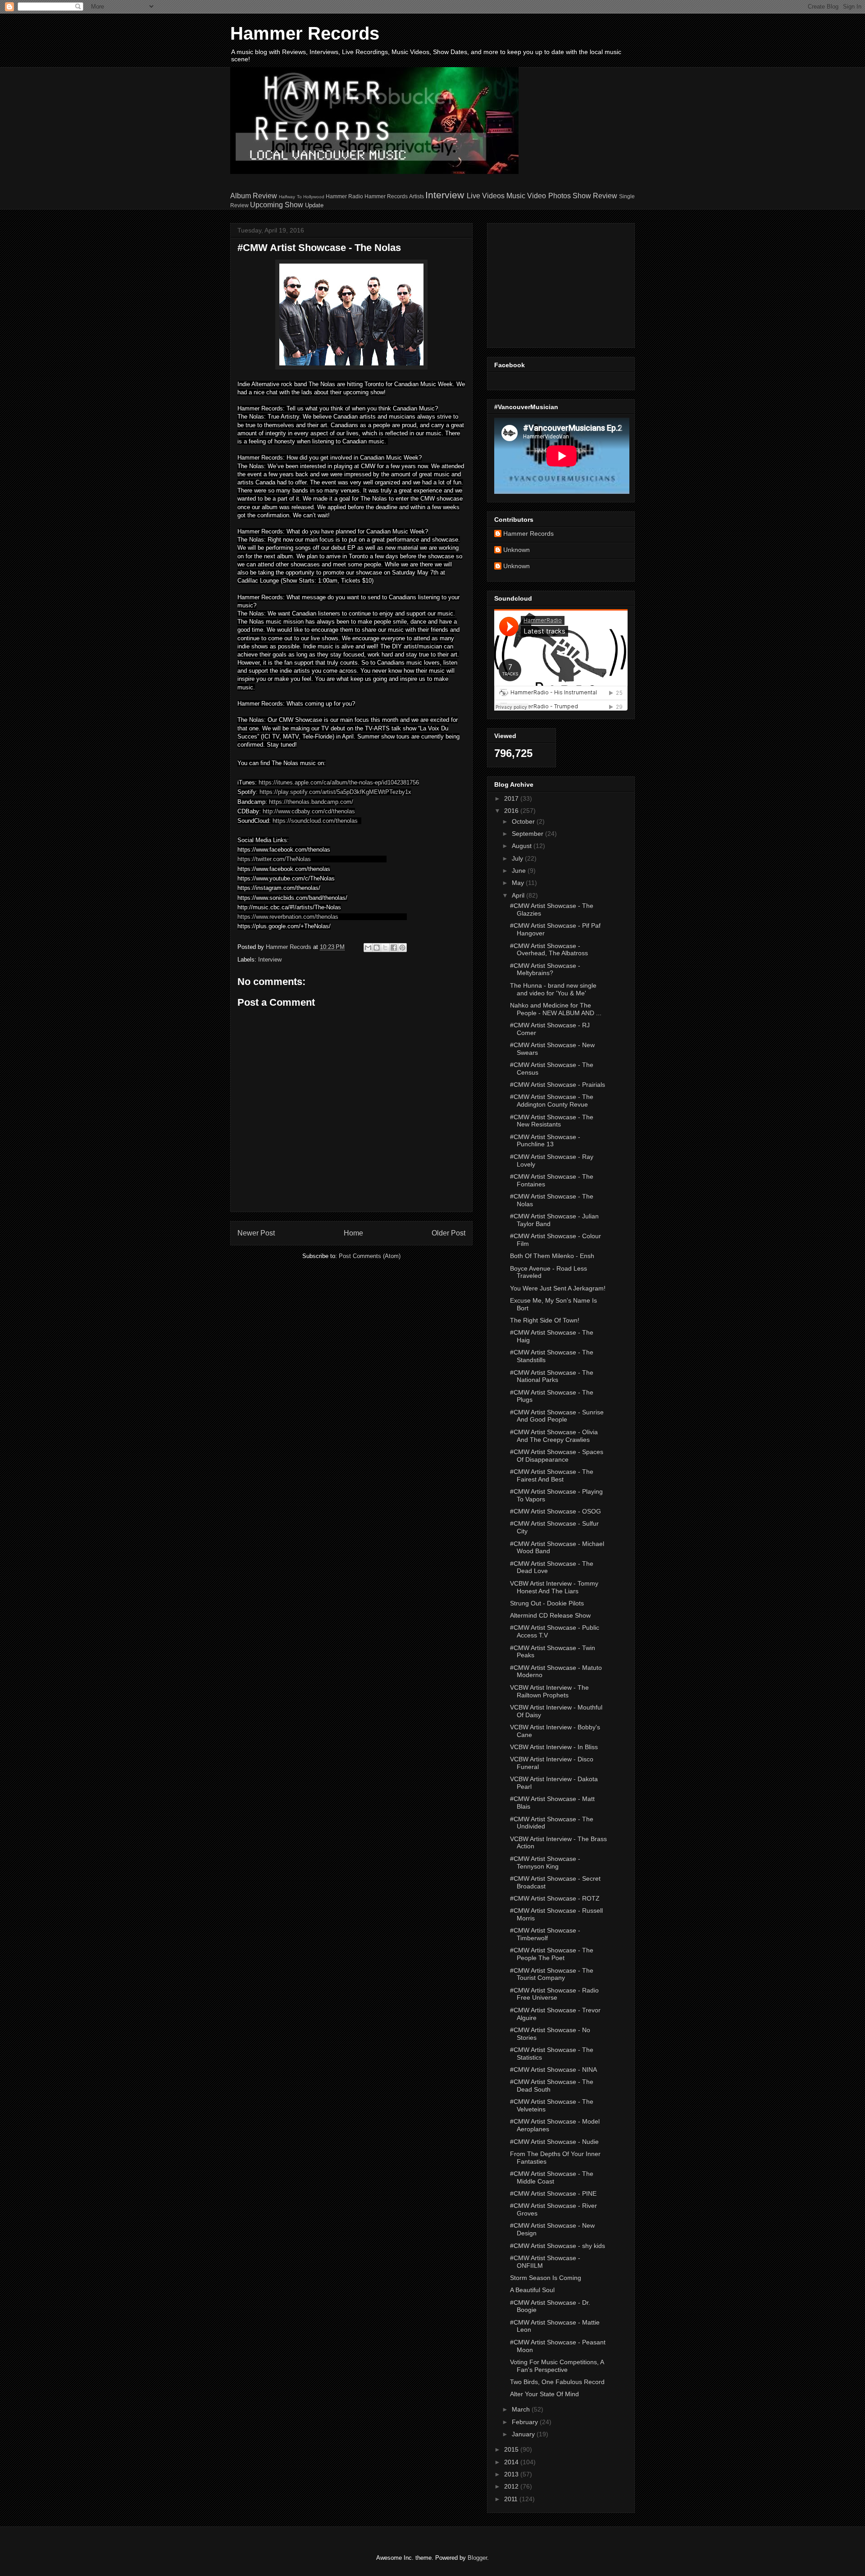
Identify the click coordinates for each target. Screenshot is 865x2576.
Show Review (595, 196)
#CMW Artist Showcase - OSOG (555, 1511)
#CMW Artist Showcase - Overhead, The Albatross (549, 950)
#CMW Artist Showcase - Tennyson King (545, 1862)
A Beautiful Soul (532, 2290)
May (519, 883)
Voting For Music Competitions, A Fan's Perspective (557, 2366)
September (528, 834)
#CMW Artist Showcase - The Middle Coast (552, 2177)
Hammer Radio (344, 196)
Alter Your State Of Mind (544, 2394)
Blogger (477, 2558)
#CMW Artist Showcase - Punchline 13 (545, 1141)
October (524, 821)
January (524, 2434)
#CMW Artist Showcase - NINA (553, 2070)
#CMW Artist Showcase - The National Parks (552, 1376)
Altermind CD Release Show (550, 1615)
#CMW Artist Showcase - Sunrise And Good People (557, 1416)
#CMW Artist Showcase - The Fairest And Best (552, 1475)
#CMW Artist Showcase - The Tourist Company (552, 1974)
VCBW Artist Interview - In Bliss (554, 1747)
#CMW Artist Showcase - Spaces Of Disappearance (557, 1456)
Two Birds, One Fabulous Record (557, 2382)
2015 (512, 2449)
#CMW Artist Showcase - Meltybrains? (545, 969)
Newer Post (256, 1233)
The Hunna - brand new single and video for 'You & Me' (553, 989)
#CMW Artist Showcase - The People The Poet (552, 1954)
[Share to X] (385, 948)
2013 (512, 2474)
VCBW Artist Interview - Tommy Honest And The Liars (554, 1587)
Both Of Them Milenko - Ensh (552, 1256)
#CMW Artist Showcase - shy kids (558, 2246)
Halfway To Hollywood (301, 197)
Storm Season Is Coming (546, 2278)
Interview (445, 195)
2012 (512, 2486)
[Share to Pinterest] (402, 948)
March (522, 2409)
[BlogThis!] (377, 948)
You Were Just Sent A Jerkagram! (558, 1288)
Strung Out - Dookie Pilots (547, 1603)
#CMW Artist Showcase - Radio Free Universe (554, 1994)
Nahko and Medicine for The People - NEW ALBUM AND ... (556, 1009)
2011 (512, 2499)
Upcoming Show (277, 205)
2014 (512, 2462)
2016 (512, 811)
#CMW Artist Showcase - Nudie (554, 2142)
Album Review (254, 196)
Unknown (517, 550)
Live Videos (486, 196)
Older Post (448, 1233)
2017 (512, 798)
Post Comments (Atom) (370, 1256)
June (520, 871)
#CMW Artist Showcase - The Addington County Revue (552, 1101)
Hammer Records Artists (394, 196)
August (523, 846)
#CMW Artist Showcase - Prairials (558, 1085)
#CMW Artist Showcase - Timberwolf (545, 1934)
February (526, 2422)
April (519, 895)
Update (314, 205)
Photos (560, 196)
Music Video (526, 196)
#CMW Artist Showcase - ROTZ (555, 1898)
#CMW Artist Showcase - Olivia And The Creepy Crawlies (554, 1436)
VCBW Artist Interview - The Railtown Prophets (549, 1691)
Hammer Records (305, 33)
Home (353, 1233)
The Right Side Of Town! (545, 1320)
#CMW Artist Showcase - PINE (553, 2193)
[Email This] (368, 948)
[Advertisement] (551, 283)
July (518, 858)
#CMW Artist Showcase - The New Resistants (552, 1121)
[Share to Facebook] (394, 948)
